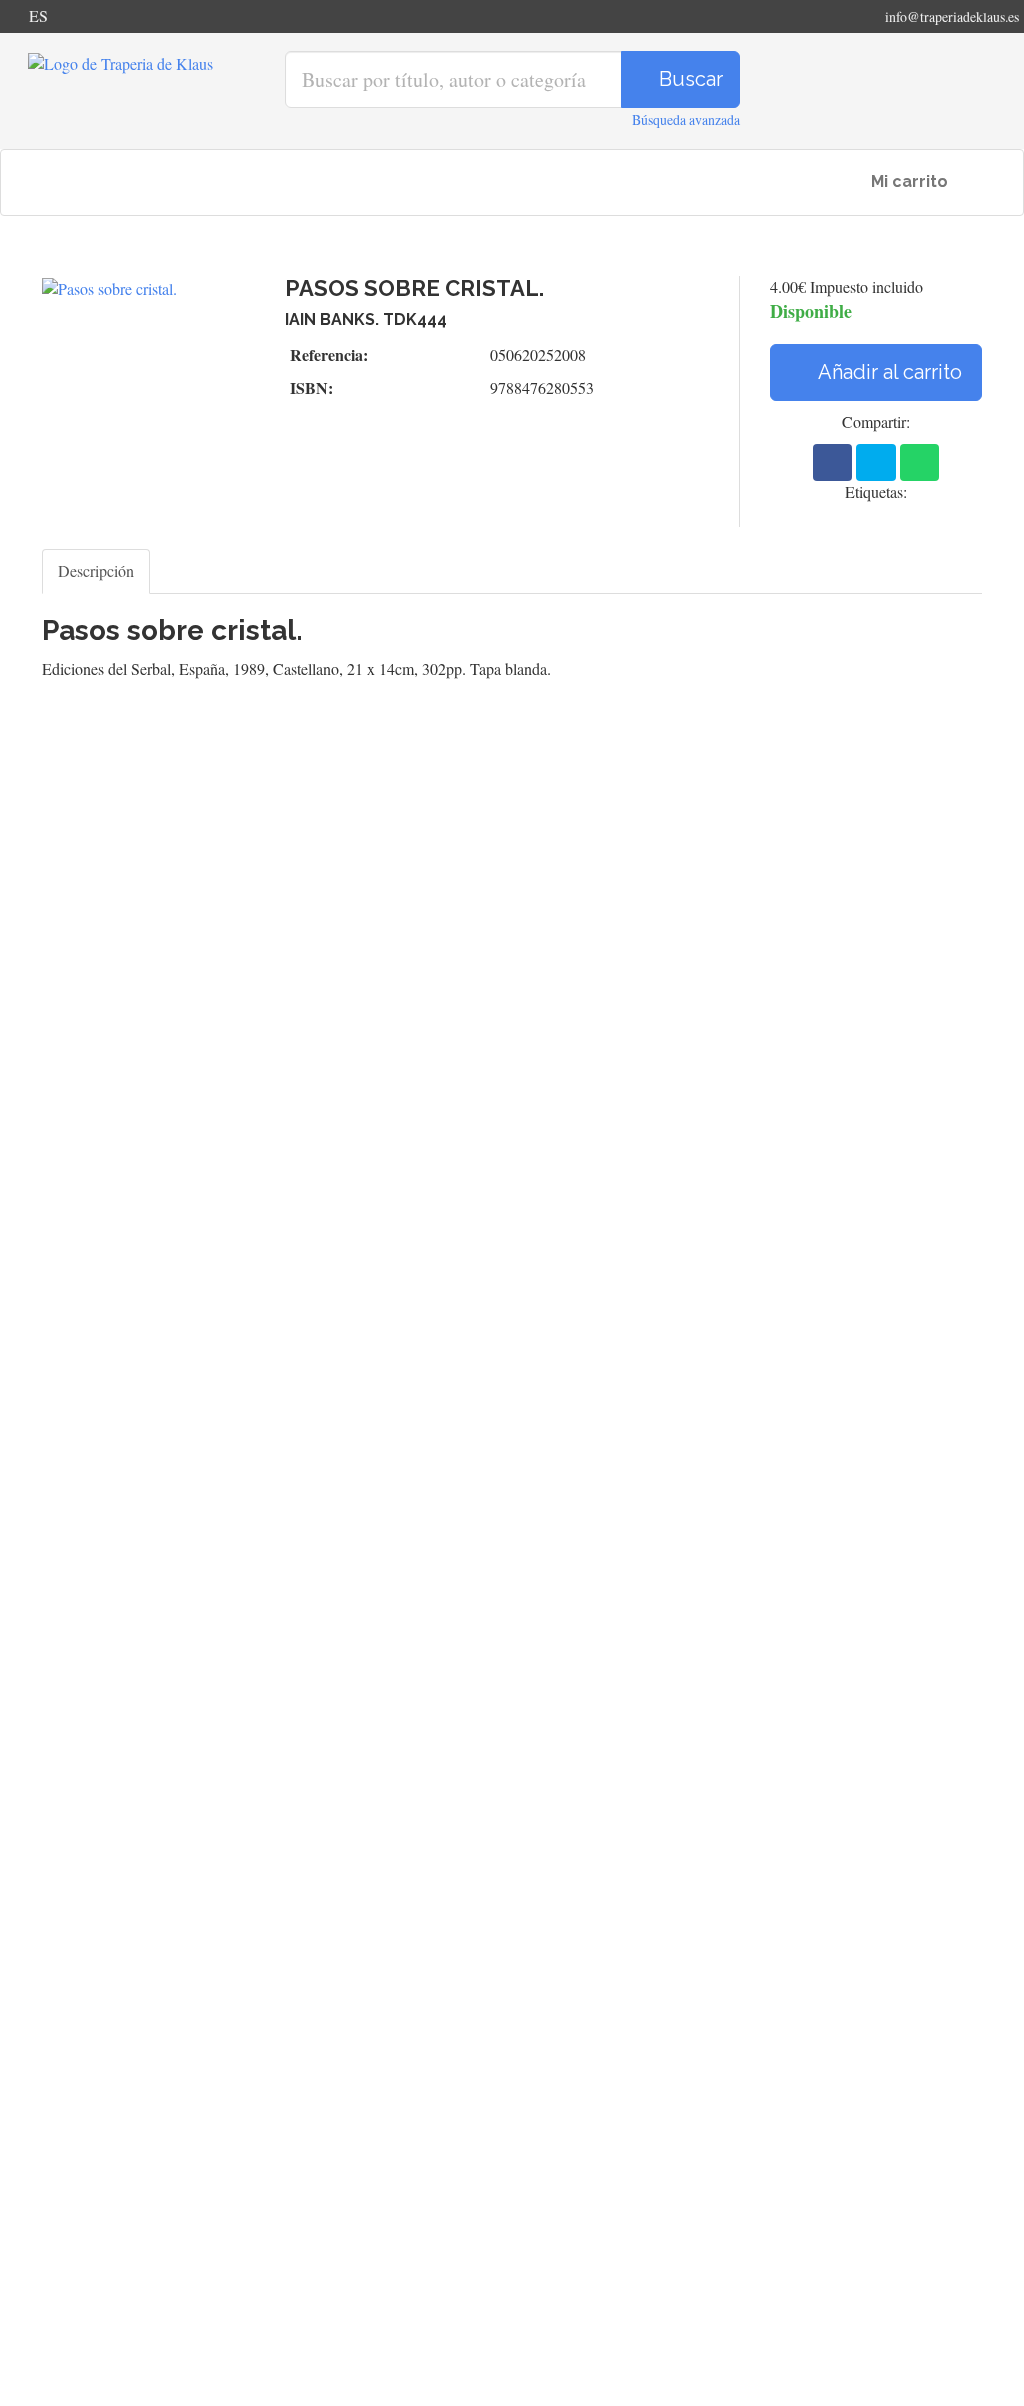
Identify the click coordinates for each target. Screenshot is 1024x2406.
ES (38, 15)
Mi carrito (907, 181)
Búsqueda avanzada (686, 119)
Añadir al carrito (888, 372)
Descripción (96, 570)
